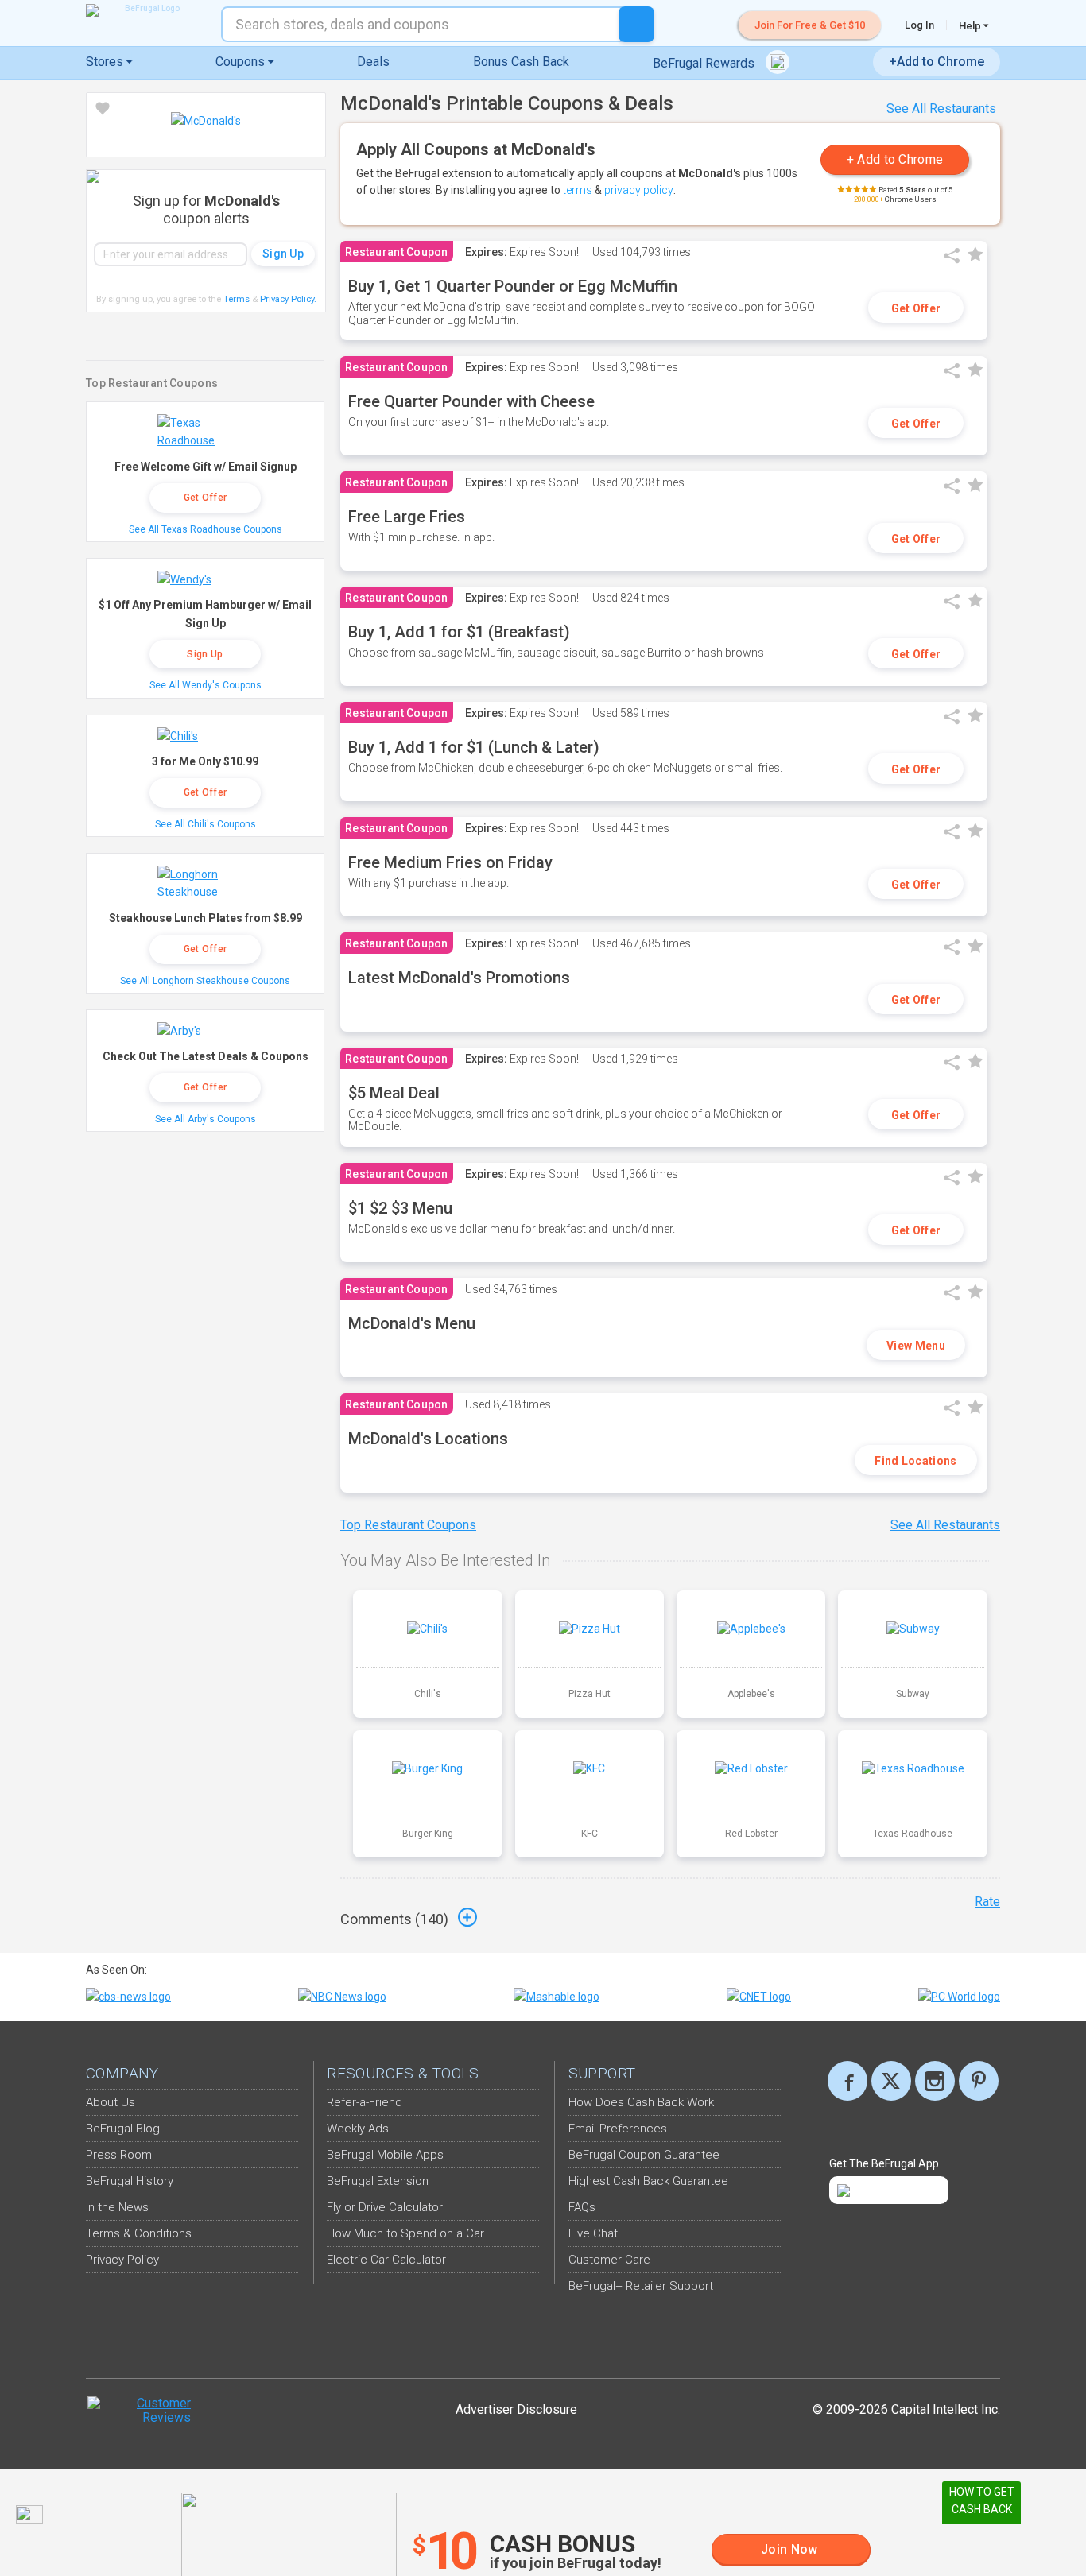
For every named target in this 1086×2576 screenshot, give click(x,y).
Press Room (119, 2155)
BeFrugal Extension (378, 2181)
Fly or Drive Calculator (385, 2207)
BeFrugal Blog (123, 2129)
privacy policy (639, 190)
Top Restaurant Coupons (408, 1525)
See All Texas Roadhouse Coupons (206, 529)
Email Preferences (618, 2129)
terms (578, 190)
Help (971, 25)
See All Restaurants (941, 108)
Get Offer (916, 308)
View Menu (916, 1346)
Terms (237, 299)
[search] (636, 24)
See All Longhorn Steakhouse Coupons (205, 981)
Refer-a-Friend (365, 2102)
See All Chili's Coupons (206, 824)
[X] (891, 2081)
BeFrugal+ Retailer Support (641, 2286)
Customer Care (609, 2260)
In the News (117, 2207)
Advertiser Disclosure (516, 2409)
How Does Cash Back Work (641, 2102)
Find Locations (915, 1461)
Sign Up (205, 654)
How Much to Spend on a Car (405, 2233)
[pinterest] (979, 2081)
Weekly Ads (358, 2129)
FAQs (582, 2207)
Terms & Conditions (139, 2233)
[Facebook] (847, 2081)
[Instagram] (935, 2081)
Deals (373, 62)
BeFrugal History (130, 2181)
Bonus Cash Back (521, 62)
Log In (919, 25)
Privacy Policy (288, 299)
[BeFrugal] (145, 10)
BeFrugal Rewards (705, 63)
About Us (111, 2102)
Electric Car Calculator (386, 2260)
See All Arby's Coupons (206, 1119)
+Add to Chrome (937, 62)
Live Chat (593, 2233)
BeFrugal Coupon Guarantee (644, 2155)
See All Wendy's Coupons (206, 685)
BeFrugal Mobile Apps (385, 2155)
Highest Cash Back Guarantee (648, 2181)
